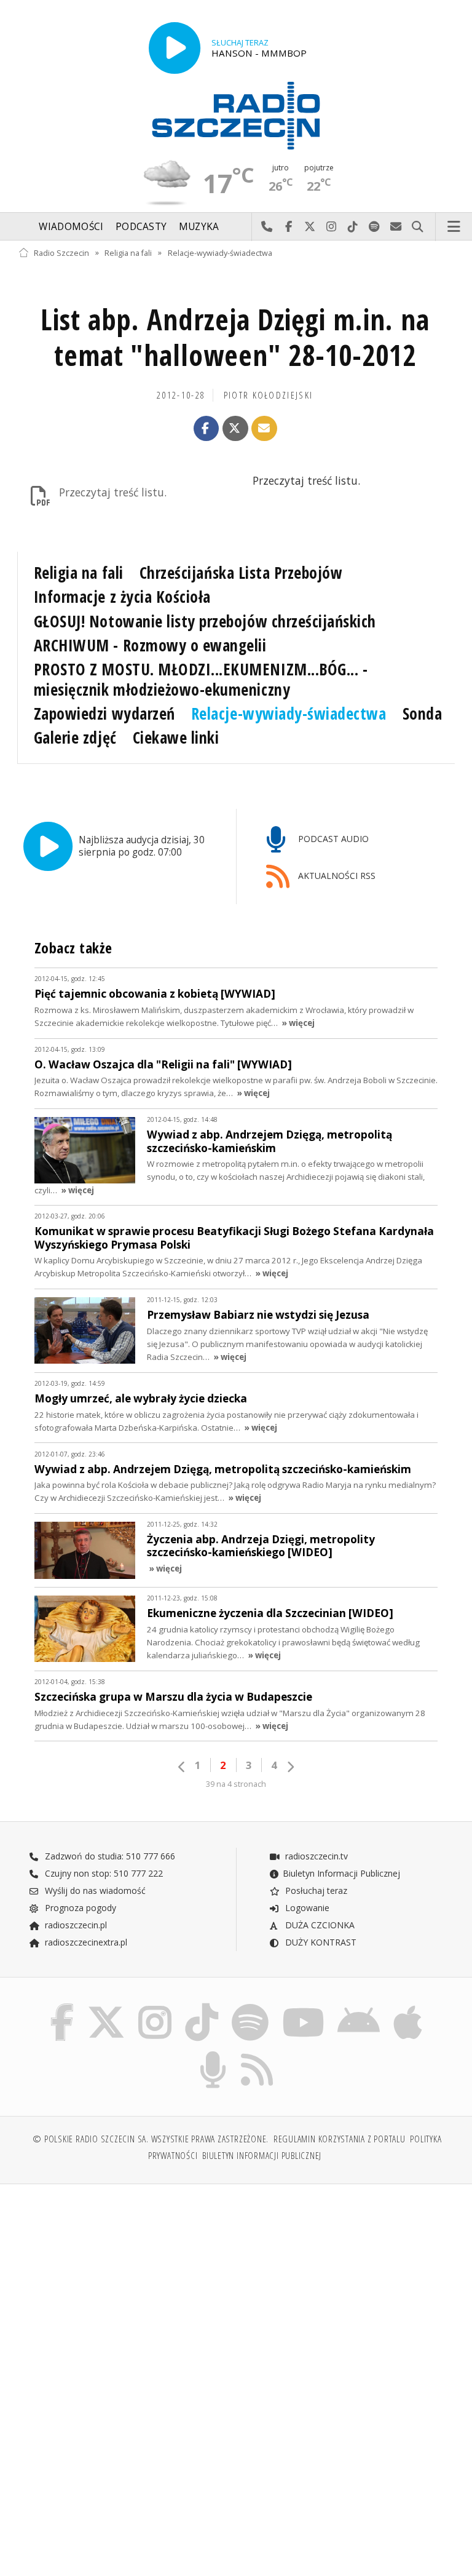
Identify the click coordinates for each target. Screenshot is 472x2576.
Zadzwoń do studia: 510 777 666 (109, 1856)
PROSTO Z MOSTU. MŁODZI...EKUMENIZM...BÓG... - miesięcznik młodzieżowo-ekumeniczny (201, 679)
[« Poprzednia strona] (182, 1767)
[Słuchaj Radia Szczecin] (175, 48)
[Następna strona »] (290, 1767)
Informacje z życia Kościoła (122, 597)
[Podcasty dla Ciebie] (213, 2053)
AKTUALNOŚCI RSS (336, 876)
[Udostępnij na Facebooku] (206, 429)
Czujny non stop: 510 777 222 (103, 1873)
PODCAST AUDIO (332, 839)
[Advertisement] (126, 2288)
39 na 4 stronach (236, 1784)
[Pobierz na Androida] (359, 2006)
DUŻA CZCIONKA (319, 1925)
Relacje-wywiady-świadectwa (220, 252)
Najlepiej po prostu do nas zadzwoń (267, 227)
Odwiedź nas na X (310, 227)
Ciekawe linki (176, 737)
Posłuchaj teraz (315, 1890)
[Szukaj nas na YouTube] (303, 2006)
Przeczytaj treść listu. (113, 492)
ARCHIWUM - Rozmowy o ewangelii (150, 645)
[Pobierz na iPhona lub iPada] (408, 2006)
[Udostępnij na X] (235, 429)
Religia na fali (128, 252)
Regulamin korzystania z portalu (340, 2139)
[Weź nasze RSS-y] (258, 2053)
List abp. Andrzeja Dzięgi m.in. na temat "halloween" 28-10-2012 (235, 337)
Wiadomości (71, 227)
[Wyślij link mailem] (264, 429)
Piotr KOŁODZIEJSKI (269, 395)
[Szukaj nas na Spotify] (250, 2006)
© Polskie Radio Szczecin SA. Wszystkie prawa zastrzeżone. (151, 2139)
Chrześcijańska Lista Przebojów (241, 573)
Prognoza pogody (79, 1908)
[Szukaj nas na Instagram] (155, 2006)
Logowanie (306, 1908)
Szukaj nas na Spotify (375, 227)
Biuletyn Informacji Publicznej (341, 1873)
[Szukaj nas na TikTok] (202, 2006)
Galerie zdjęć (75, 737)
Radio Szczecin (61, 252)
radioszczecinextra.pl (85, 1942)
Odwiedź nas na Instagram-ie (332, 227)
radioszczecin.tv (315, 1856)
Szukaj (418, 227)
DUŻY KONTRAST (320, 1942)
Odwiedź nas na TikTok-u (353, 227)
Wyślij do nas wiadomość (396, 227)
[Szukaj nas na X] (106, 2006)
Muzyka (199, 227)
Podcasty (141, 227)
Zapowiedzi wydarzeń (104, 714)
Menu (454, 227)
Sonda (423, 714)
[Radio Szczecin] (236, 116)
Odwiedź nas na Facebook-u (289, 227)
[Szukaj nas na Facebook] (62, 2006)
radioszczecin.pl (75, 1925)
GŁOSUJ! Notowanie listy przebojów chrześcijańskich (205, 621)
